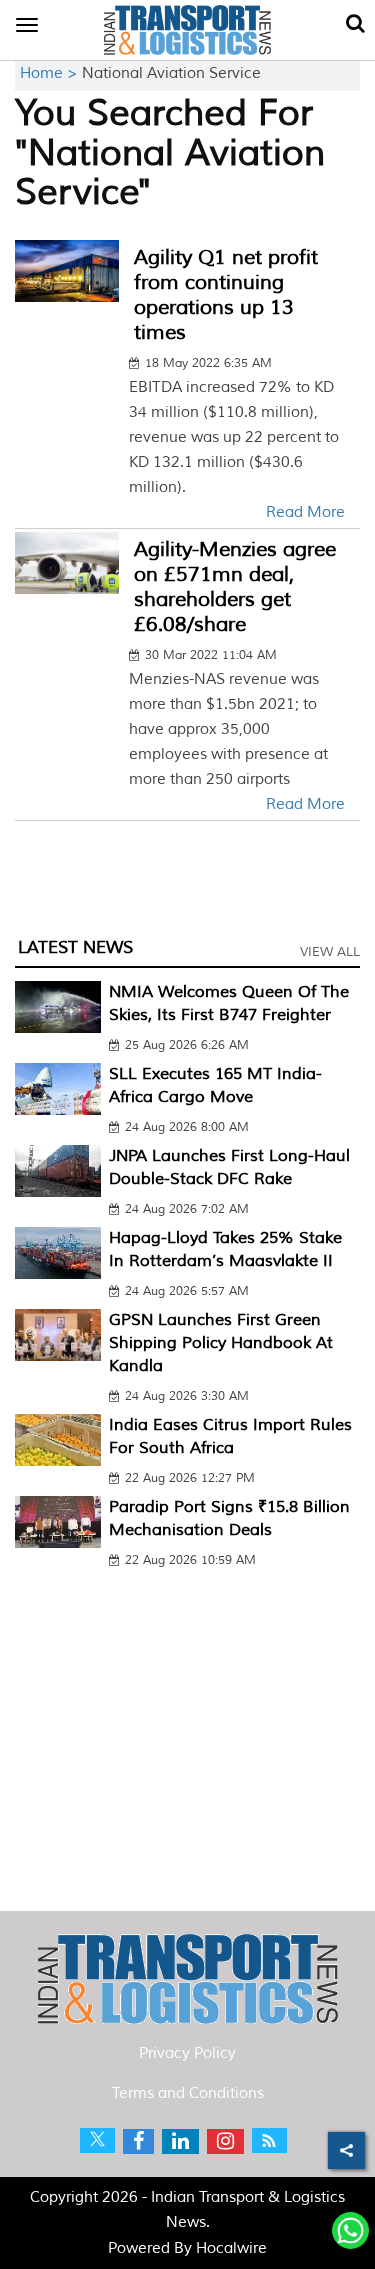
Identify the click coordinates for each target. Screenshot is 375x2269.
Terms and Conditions (188, 2093)
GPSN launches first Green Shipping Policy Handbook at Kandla (221, 1343)
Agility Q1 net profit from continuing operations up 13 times (226, 295)
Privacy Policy (187, 2053)
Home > (51, 73)
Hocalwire (231, 2248)
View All (330, 952)
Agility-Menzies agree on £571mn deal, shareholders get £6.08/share (235, 587)
